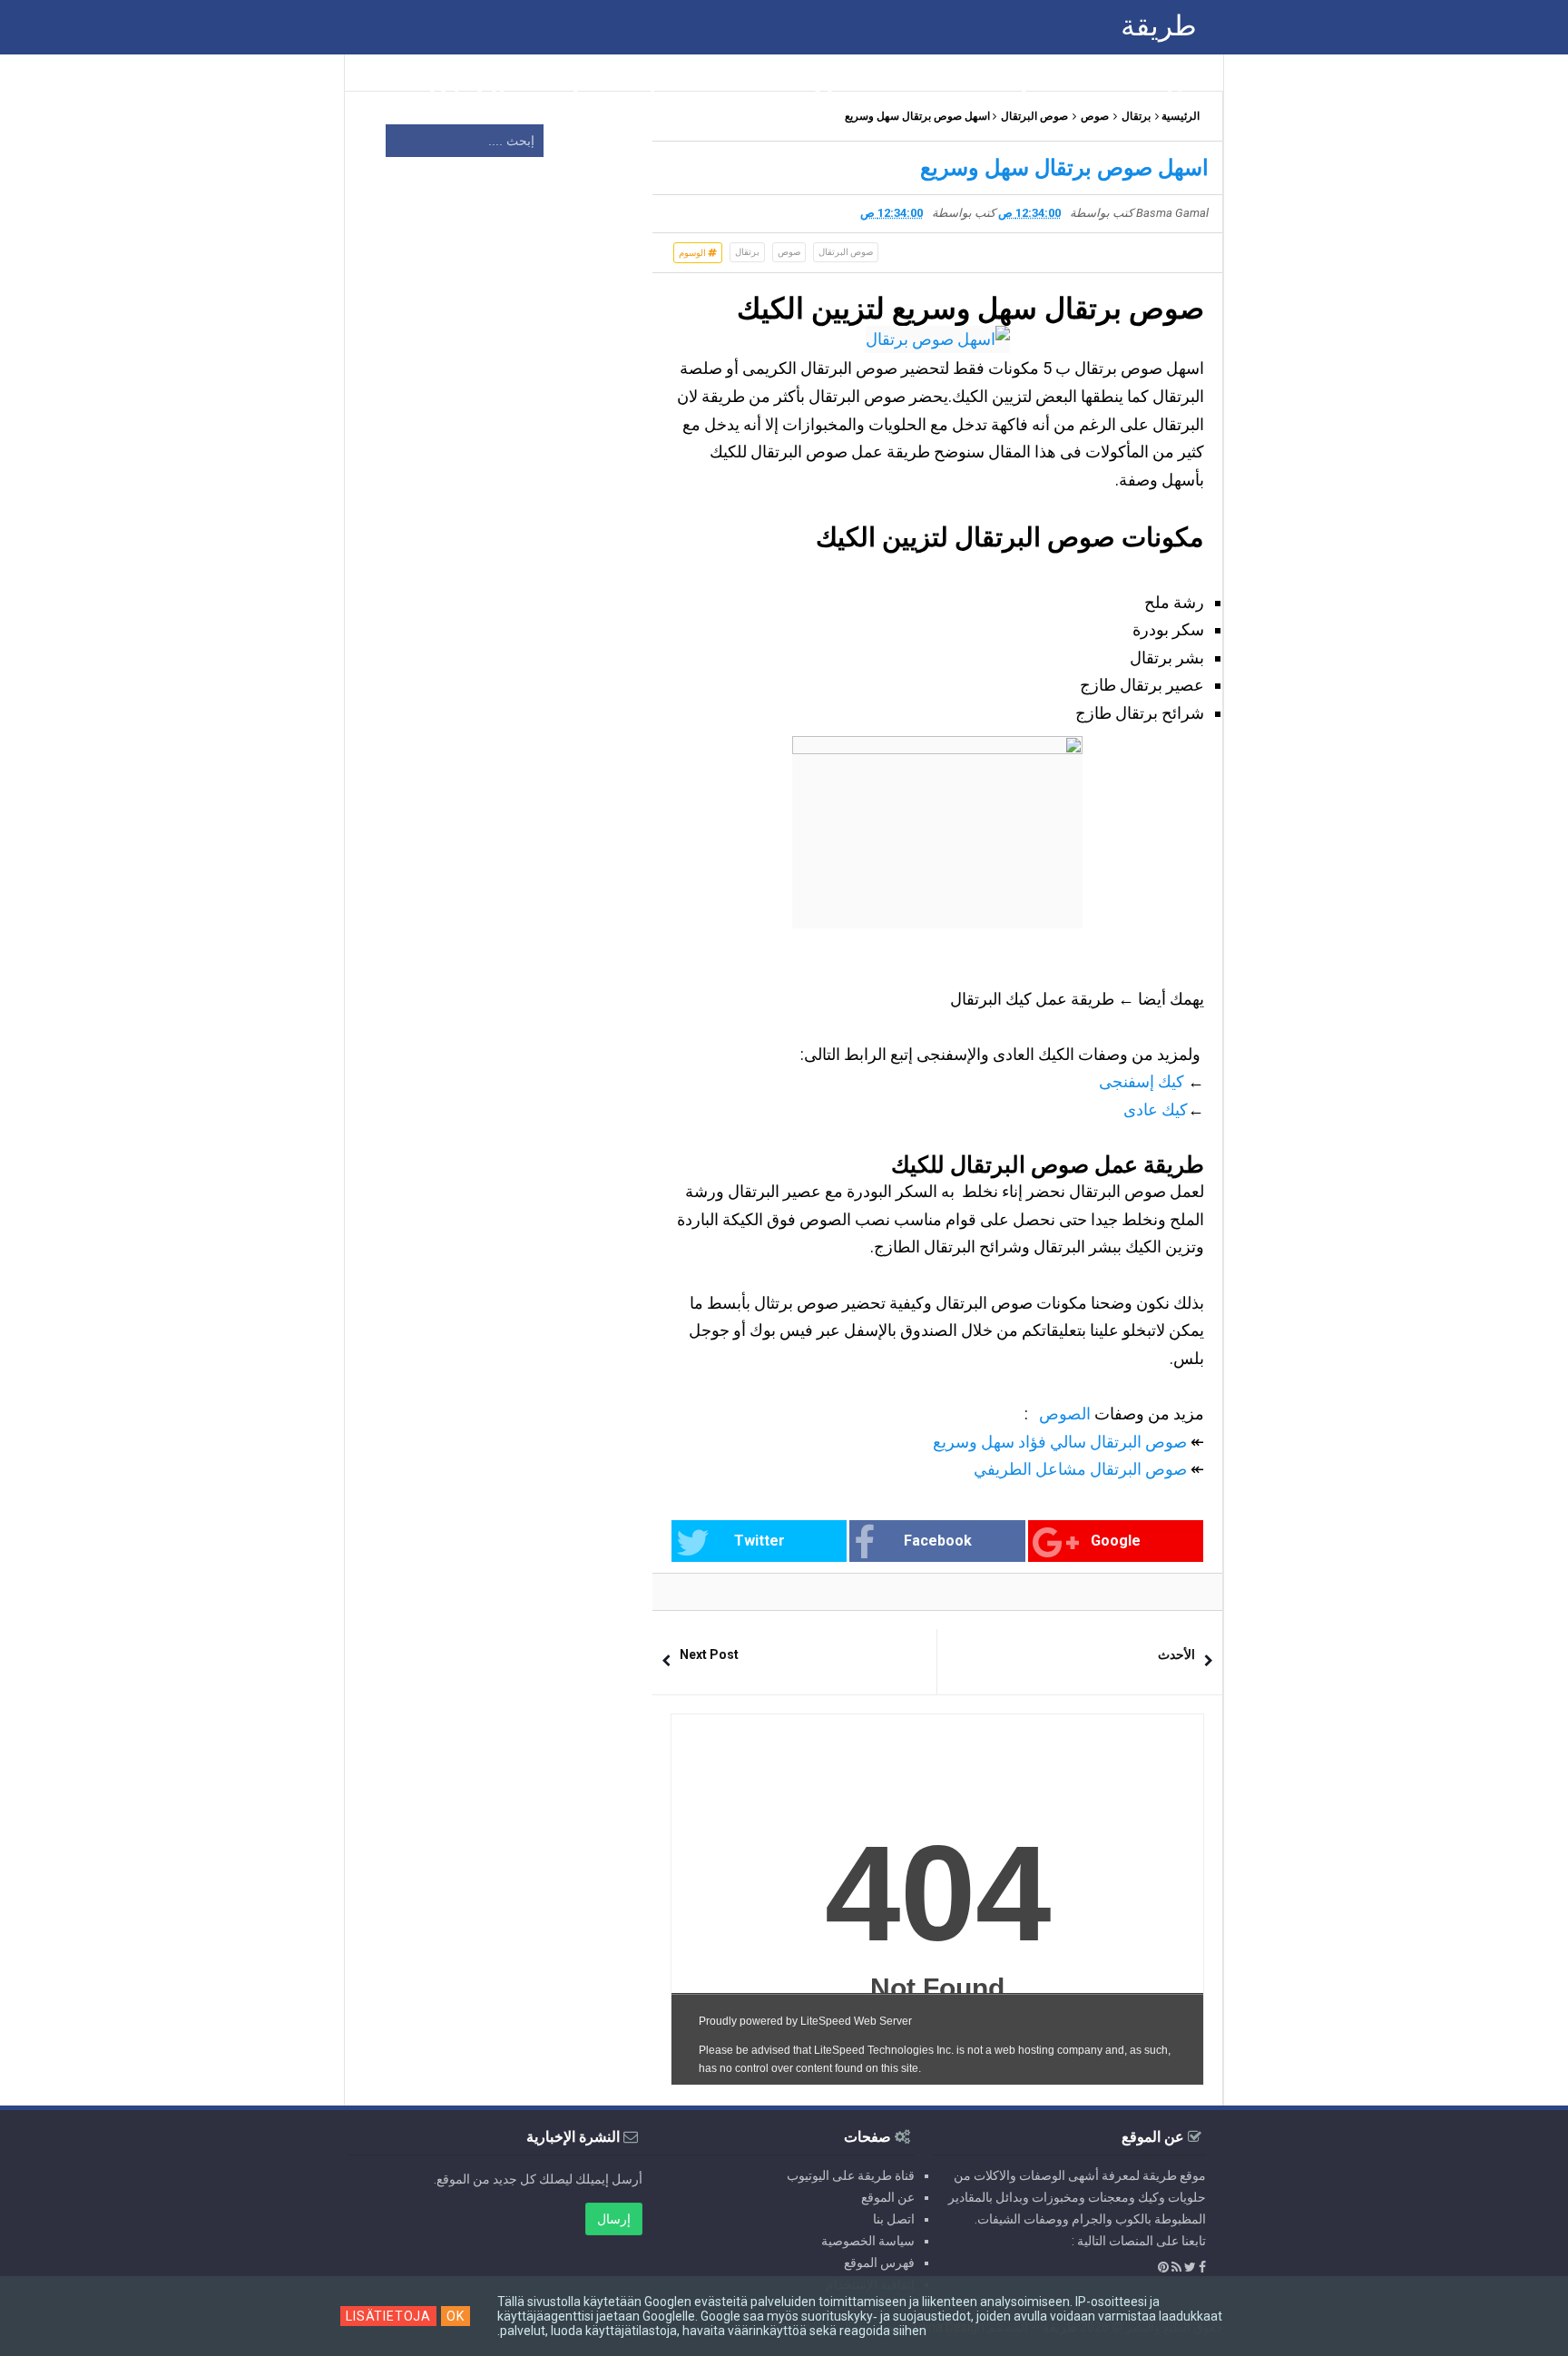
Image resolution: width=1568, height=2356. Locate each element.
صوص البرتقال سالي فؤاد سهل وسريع (1058, 1442)
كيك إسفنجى (1142, 1081)
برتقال (1136, 116)
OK (456, 2316)
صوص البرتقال (1034, 116)
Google (1116, 1541)
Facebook (938, 1541)
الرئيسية (1181, 116)
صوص (1095, 116)
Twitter (759, 1541)
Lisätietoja (388, 2316)
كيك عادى (1156, 1109)
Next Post (709, 1654)
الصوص (1065, 1414)
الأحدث (1176, 1654)
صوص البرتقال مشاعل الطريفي (1080, 1469)
